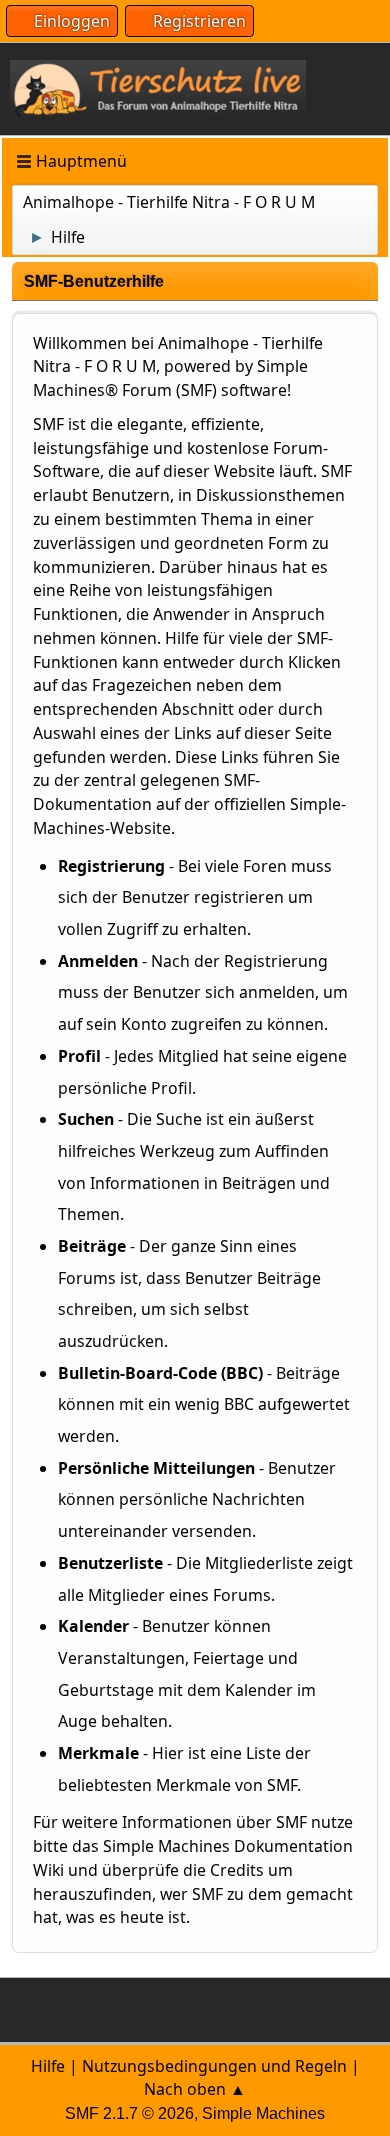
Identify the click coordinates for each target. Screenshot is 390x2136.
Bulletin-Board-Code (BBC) (160, 1373)
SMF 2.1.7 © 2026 (129, 2113)
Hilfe (48, 2066)
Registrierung (111, 866)
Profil (79, 1056)
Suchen (86, 1119)
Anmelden (98, 961)
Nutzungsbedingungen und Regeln (214, 2066)
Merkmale (98, 1753)
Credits (237, 1870)
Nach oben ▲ (195, 2089)
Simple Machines (263, 2113)
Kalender (93, 1626)
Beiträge (92, 1246)
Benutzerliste (110, 1563)
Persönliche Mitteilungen (156, 1468)
